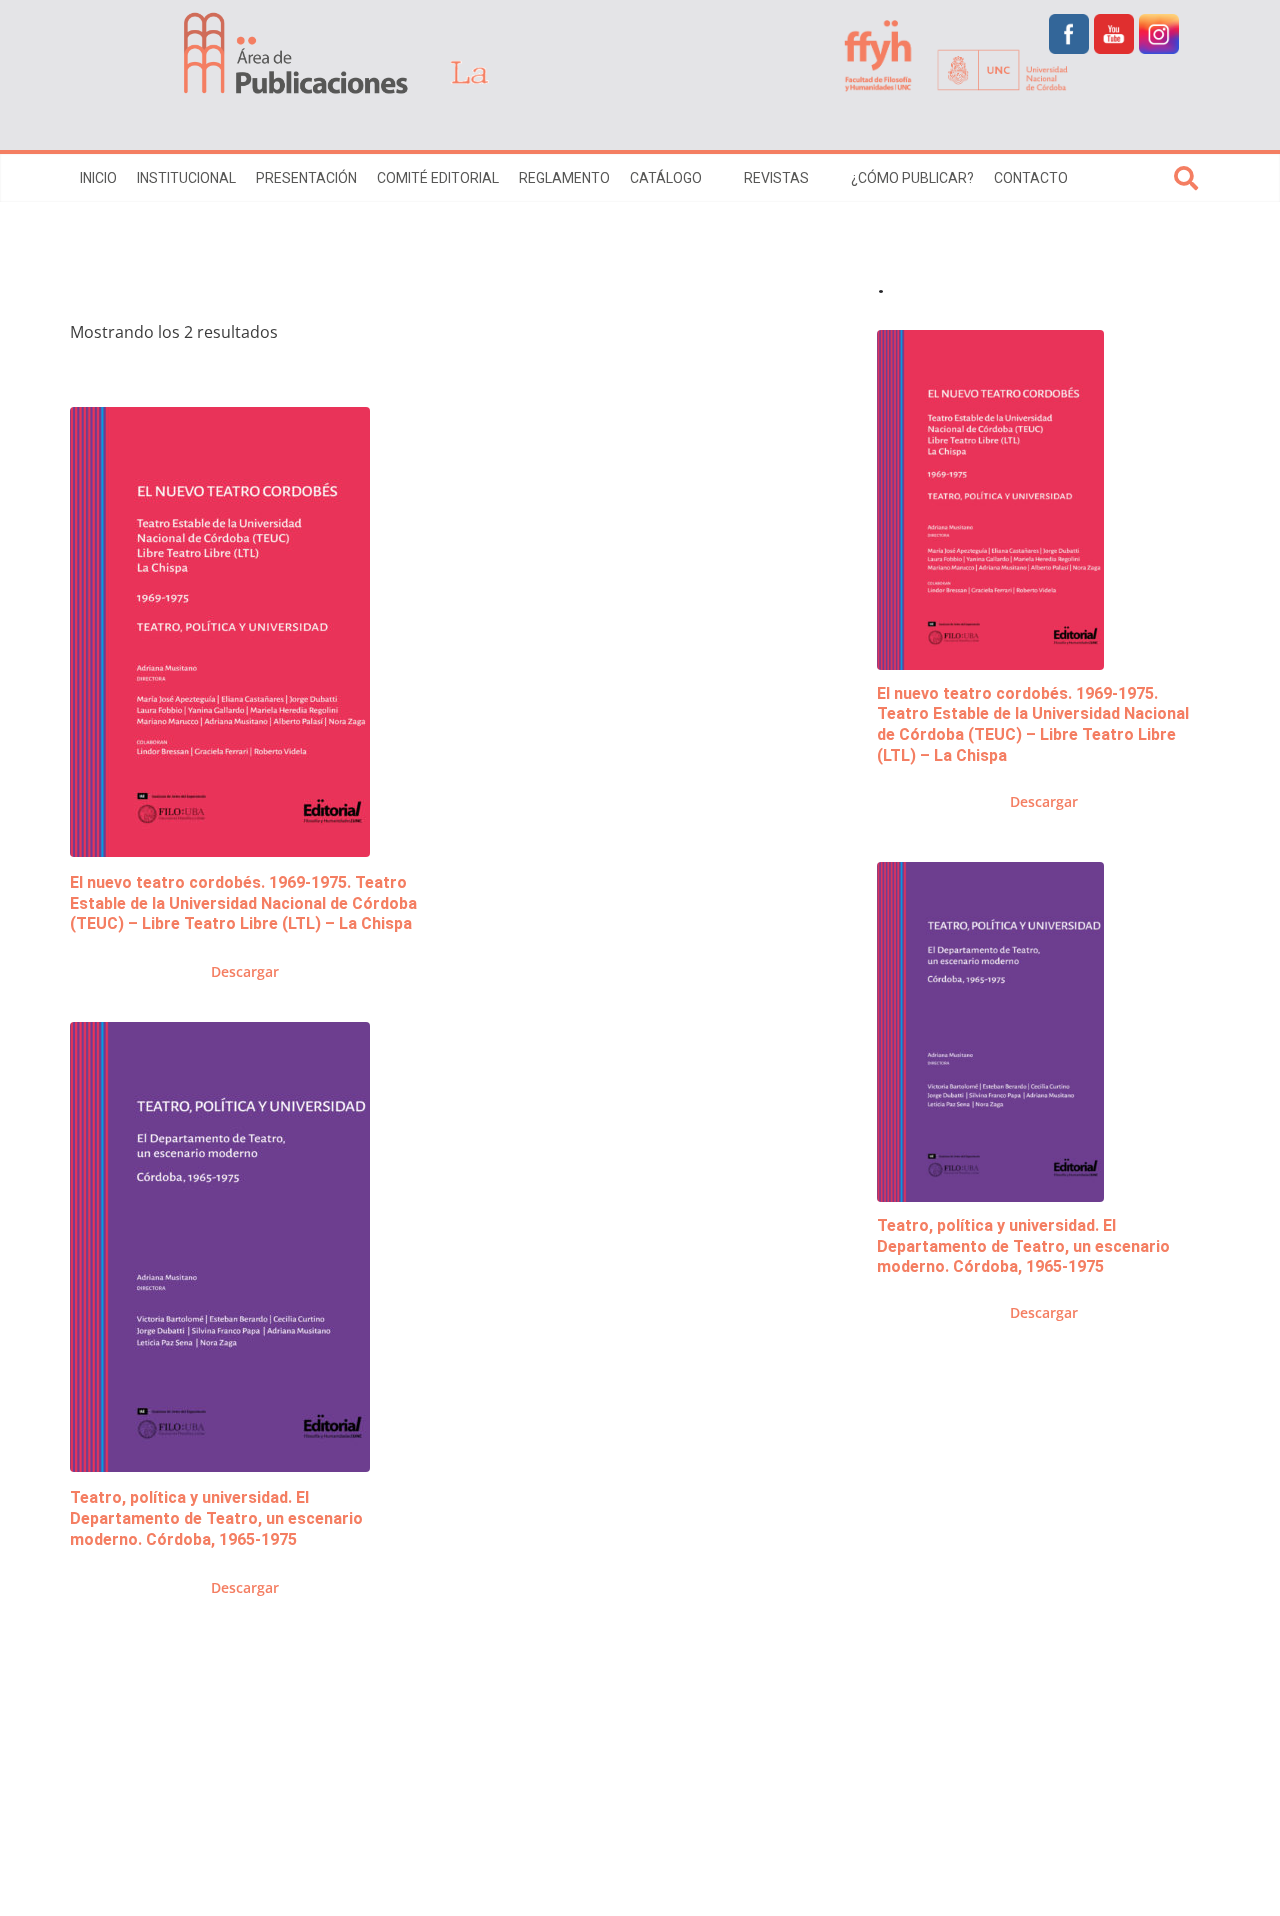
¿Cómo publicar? (912, 178)
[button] (713, 178)
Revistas (776, 178)
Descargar (245, 971)
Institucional (186, 178)
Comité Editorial (438, 178)
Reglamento (564, 178)
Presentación (306, 178)
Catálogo (666, 178)
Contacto (1031, 178)
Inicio (98, 178)
